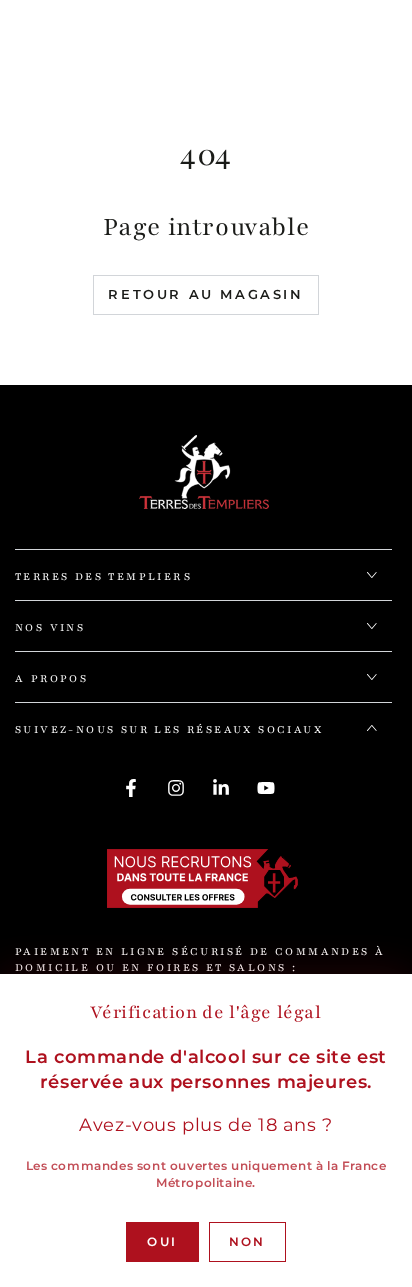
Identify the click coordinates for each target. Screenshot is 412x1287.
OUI (162, 1241)
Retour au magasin (205, 294)
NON (247, 1241)
